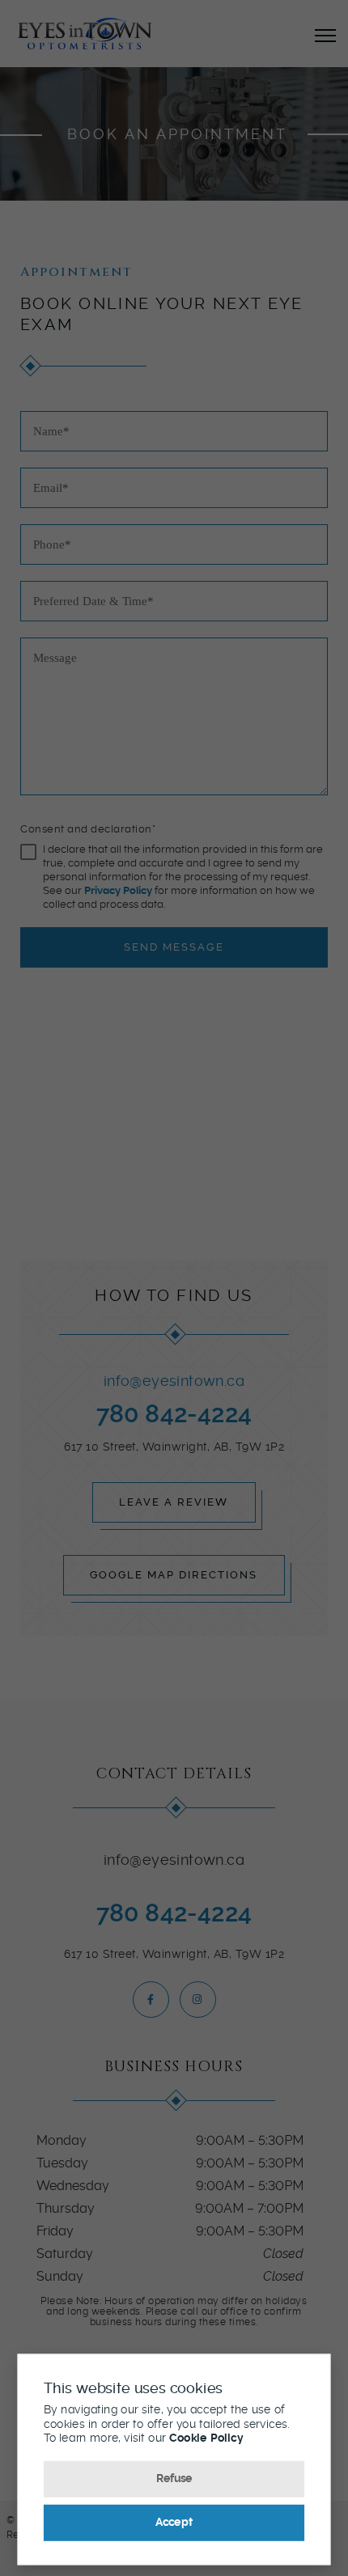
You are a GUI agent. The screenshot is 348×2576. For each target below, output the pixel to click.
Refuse (174, 2478)
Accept (174, 2522)
